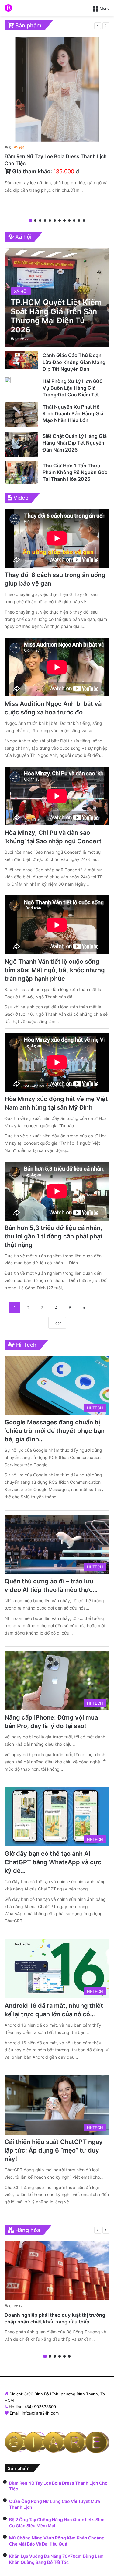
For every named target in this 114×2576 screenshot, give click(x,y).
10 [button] (74, 221)
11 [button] (79, 221)
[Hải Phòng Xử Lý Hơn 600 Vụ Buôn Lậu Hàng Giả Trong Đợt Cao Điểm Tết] (8, 380)
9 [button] (69, 221)
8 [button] (64, 221)
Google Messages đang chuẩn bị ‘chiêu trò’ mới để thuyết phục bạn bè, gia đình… (55, 1431)
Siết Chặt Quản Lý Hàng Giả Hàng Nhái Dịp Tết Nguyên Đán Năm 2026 (75, 443)
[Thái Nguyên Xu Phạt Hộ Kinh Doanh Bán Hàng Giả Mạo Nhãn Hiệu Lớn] (21, 415)
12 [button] (84, 221)
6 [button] (55, 221)
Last (57, 1323)
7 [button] (60, 221)
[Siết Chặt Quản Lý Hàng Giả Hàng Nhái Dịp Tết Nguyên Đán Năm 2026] (21, 444)
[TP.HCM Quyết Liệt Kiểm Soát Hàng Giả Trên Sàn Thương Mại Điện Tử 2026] (57, 297)
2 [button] (35, 221)
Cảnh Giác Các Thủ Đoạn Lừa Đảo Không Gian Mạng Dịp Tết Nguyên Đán (74, 362)
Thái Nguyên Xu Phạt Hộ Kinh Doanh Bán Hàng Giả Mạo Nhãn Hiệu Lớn (73, 414)
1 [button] (30, 221)
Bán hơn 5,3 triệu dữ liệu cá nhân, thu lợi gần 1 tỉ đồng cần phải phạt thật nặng (54, 1236)
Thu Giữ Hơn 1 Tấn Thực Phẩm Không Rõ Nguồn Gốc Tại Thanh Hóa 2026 (75, 472)
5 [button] (50, 221)
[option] (57, 116)
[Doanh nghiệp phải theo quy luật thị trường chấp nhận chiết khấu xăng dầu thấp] (57, 2271)
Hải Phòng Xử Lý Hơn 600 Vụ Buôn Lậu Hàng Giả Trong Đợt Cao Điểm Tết (73, 388)
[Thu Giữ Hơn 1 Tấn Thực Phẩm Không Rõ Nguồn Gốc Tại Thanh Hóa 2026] (21, 472)
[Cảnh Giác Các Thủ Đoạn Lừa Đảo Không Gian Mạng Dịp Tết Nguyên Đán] (21, 360)
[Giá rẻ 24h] (8, 8)
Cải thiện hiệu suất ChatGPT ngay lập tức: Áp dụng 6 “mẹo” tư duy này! (54, 2150)
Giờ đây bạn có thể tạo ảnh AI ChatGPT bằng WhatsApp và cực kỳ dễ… (53, 1862)
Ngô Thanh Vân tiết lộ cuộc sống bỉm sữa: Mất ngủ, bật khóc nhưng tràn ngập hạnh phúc (55, 970)
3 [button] (40, 221)
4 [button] (45, 221)
